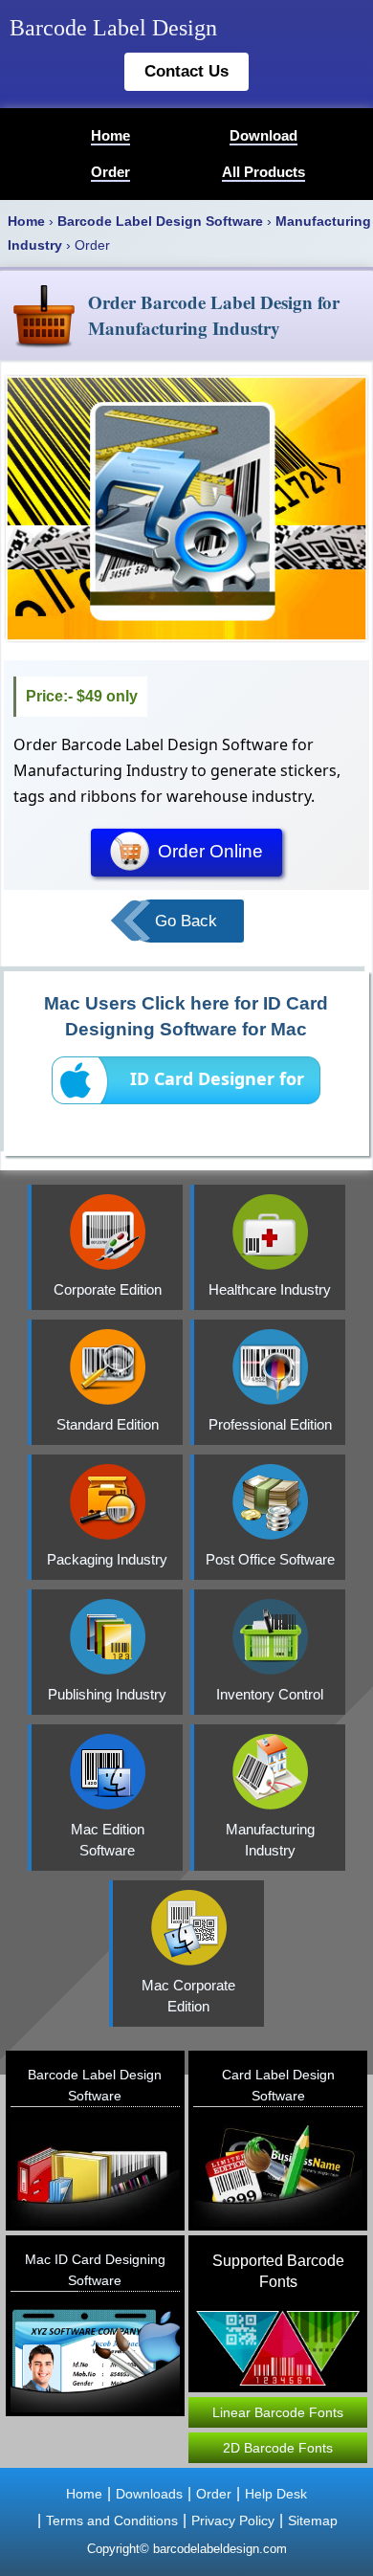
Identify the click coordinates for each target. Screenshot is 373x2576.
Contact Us (186, 71)
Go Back (186, 921)
